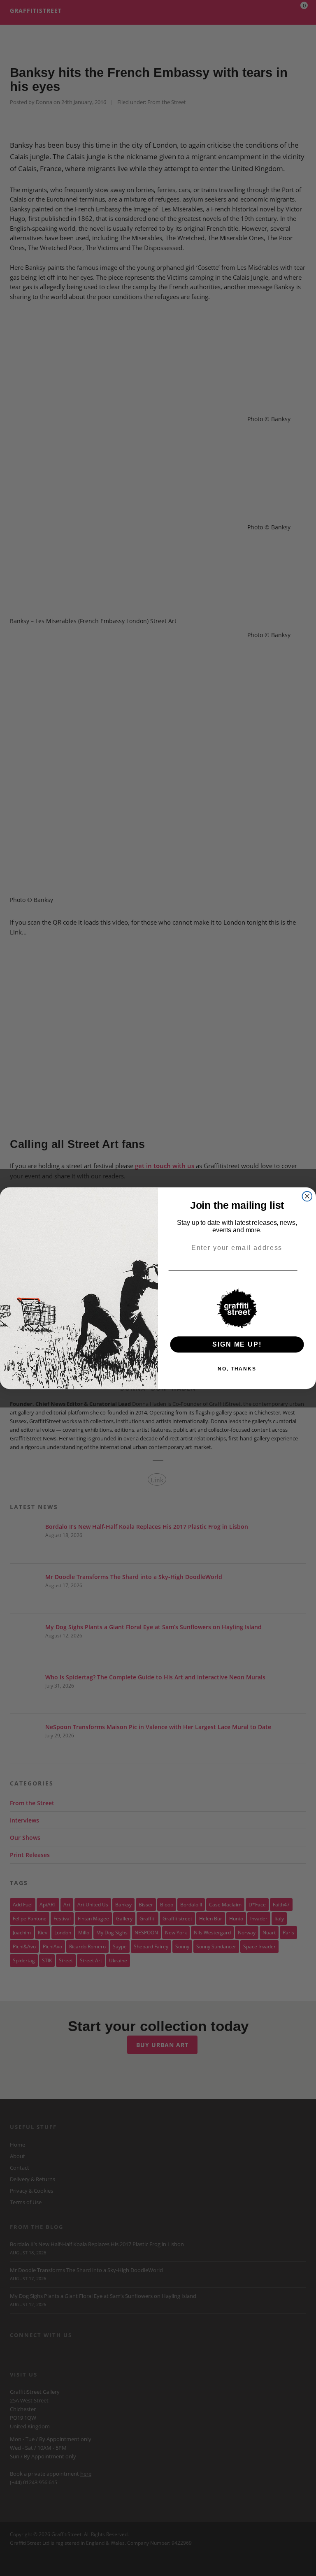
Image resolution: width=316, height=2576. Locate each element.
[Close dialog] (307, 1196)
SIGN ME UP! (237, 1344)
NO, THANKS (237, 1368)
